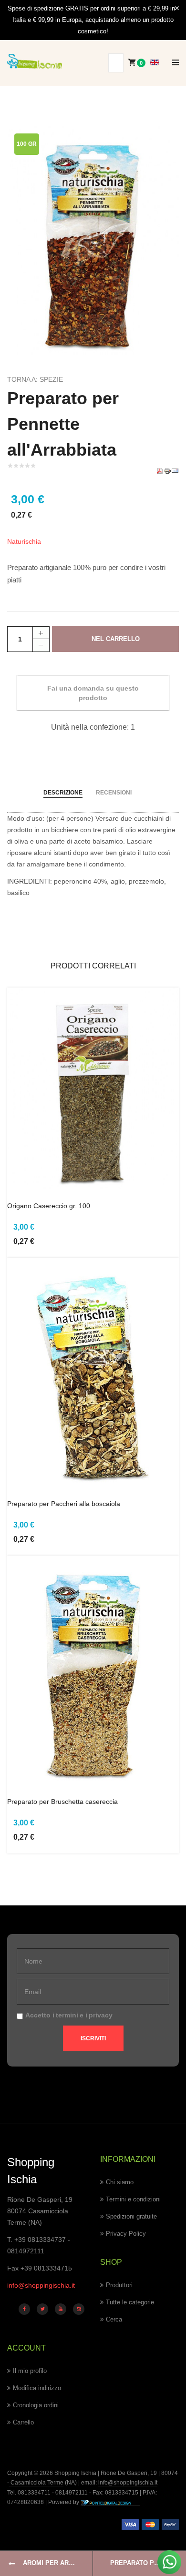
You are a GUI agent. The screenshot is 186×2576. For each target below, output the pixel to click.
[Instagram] (79, 2309)
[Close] (177, 9)
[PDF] (160, 470)
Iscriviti (93, 2038)
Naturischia (24, 541)
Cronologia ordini (36, 2405)
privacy (101, 2015)
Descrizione (63, 793)
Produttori (119, 2285)
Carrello (23, 2422)
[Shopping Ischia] (35, 61)
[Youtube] (61, 2309)
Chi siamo (120, 2182)
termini (67, 2015)
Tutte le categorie (130, 2302)
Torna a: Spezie (35, 379)
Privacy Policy (126, 2234)
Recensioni (114, 793)
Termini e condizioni (133, 2199)
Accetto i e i (69, 2015)
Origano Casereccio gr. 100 (49, 1206)
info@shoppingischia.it (41, 2285)
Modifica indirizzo (37, 2388)
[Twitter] (42, 2309)
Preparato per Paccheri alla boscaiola (64, 1504)
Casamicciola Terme (36, 2483)
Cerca (114, 2319)
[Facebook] (24, 2309)
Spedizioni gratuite (131, 2216)
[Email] (175, 470)
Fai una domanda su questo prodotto (93, 693)
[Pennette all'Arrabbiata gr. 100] (93, 240)
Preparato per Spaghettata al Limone (148, 2563)
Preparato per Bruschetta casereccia (62, 1802)
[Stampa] (167, 470)
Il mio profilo (30, 2371)
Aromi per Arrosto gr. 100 (58, 2563)
